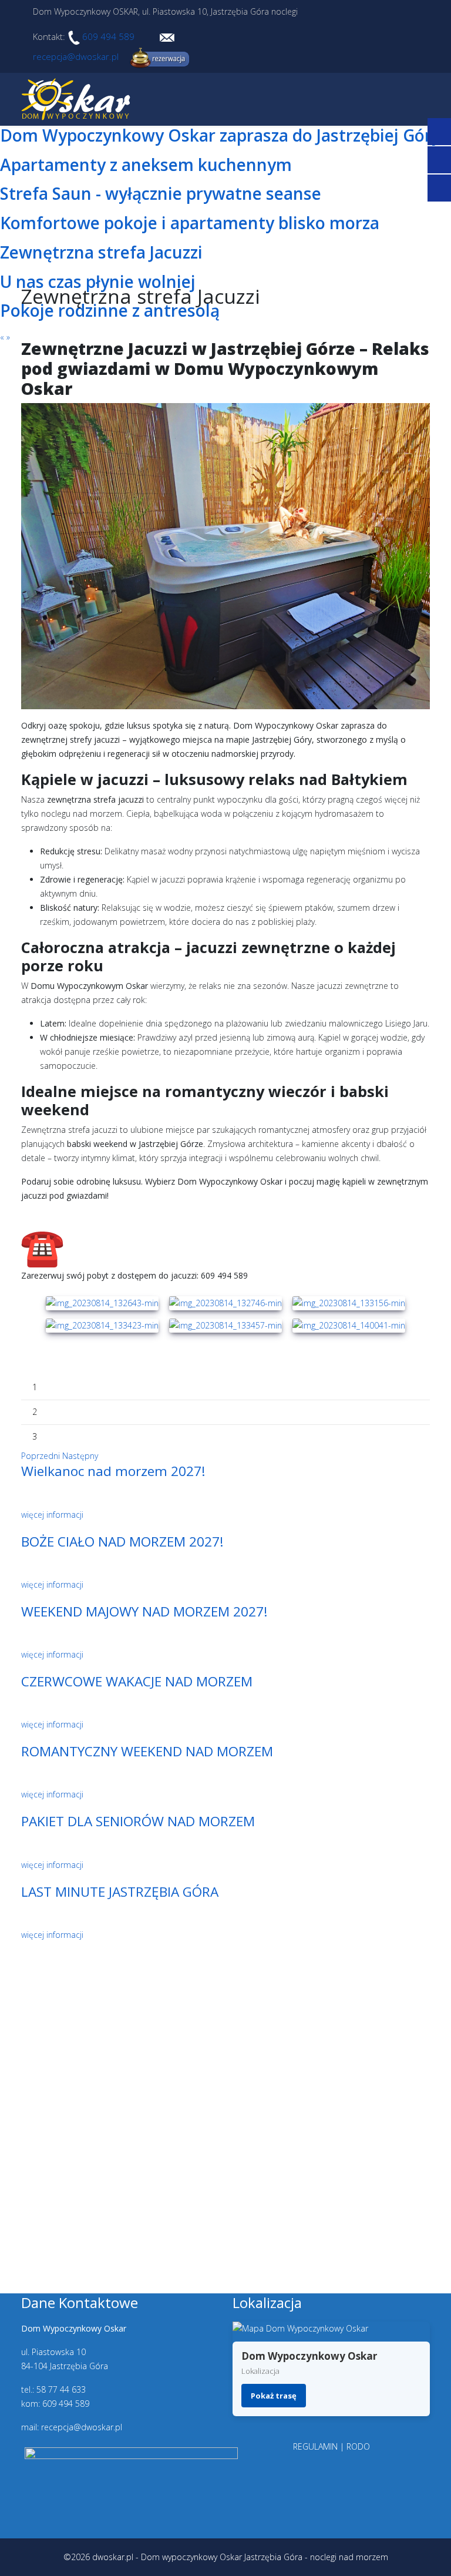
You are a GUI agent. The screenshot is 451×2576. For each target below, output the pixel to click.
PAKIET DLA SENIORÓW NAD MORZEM (138, 1821)
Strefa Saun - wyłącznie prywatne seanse (161, 193)
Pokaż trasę (274, 2396)
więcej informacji (52, 1515)
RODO (358, 2446)
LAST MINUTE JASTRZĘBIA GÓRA (120, 1892)
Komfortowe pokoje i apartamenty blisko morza (190, 223)
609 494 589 (107, 36)
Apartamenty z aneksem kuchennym (146, 165)
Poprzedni (41, 1456)
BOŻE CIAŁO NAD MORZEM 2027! (122, 1542)
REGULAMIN (315, 2446)
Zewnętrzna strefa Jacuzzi (101, 252)
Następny (80, 1456)
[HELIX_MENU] (425, 98)
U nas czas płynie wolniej (98, 281)
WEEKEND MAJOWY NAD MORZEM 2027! (144, 1611)
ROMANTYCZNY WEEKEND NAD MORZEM (147, 1751)
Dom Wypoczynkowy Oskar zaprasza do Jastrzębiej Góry (220, 135)
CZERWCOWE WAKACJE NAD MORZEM (137, 1681)
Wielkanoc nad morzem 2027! (113, 1471)
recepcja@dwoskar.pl (76, 56)
